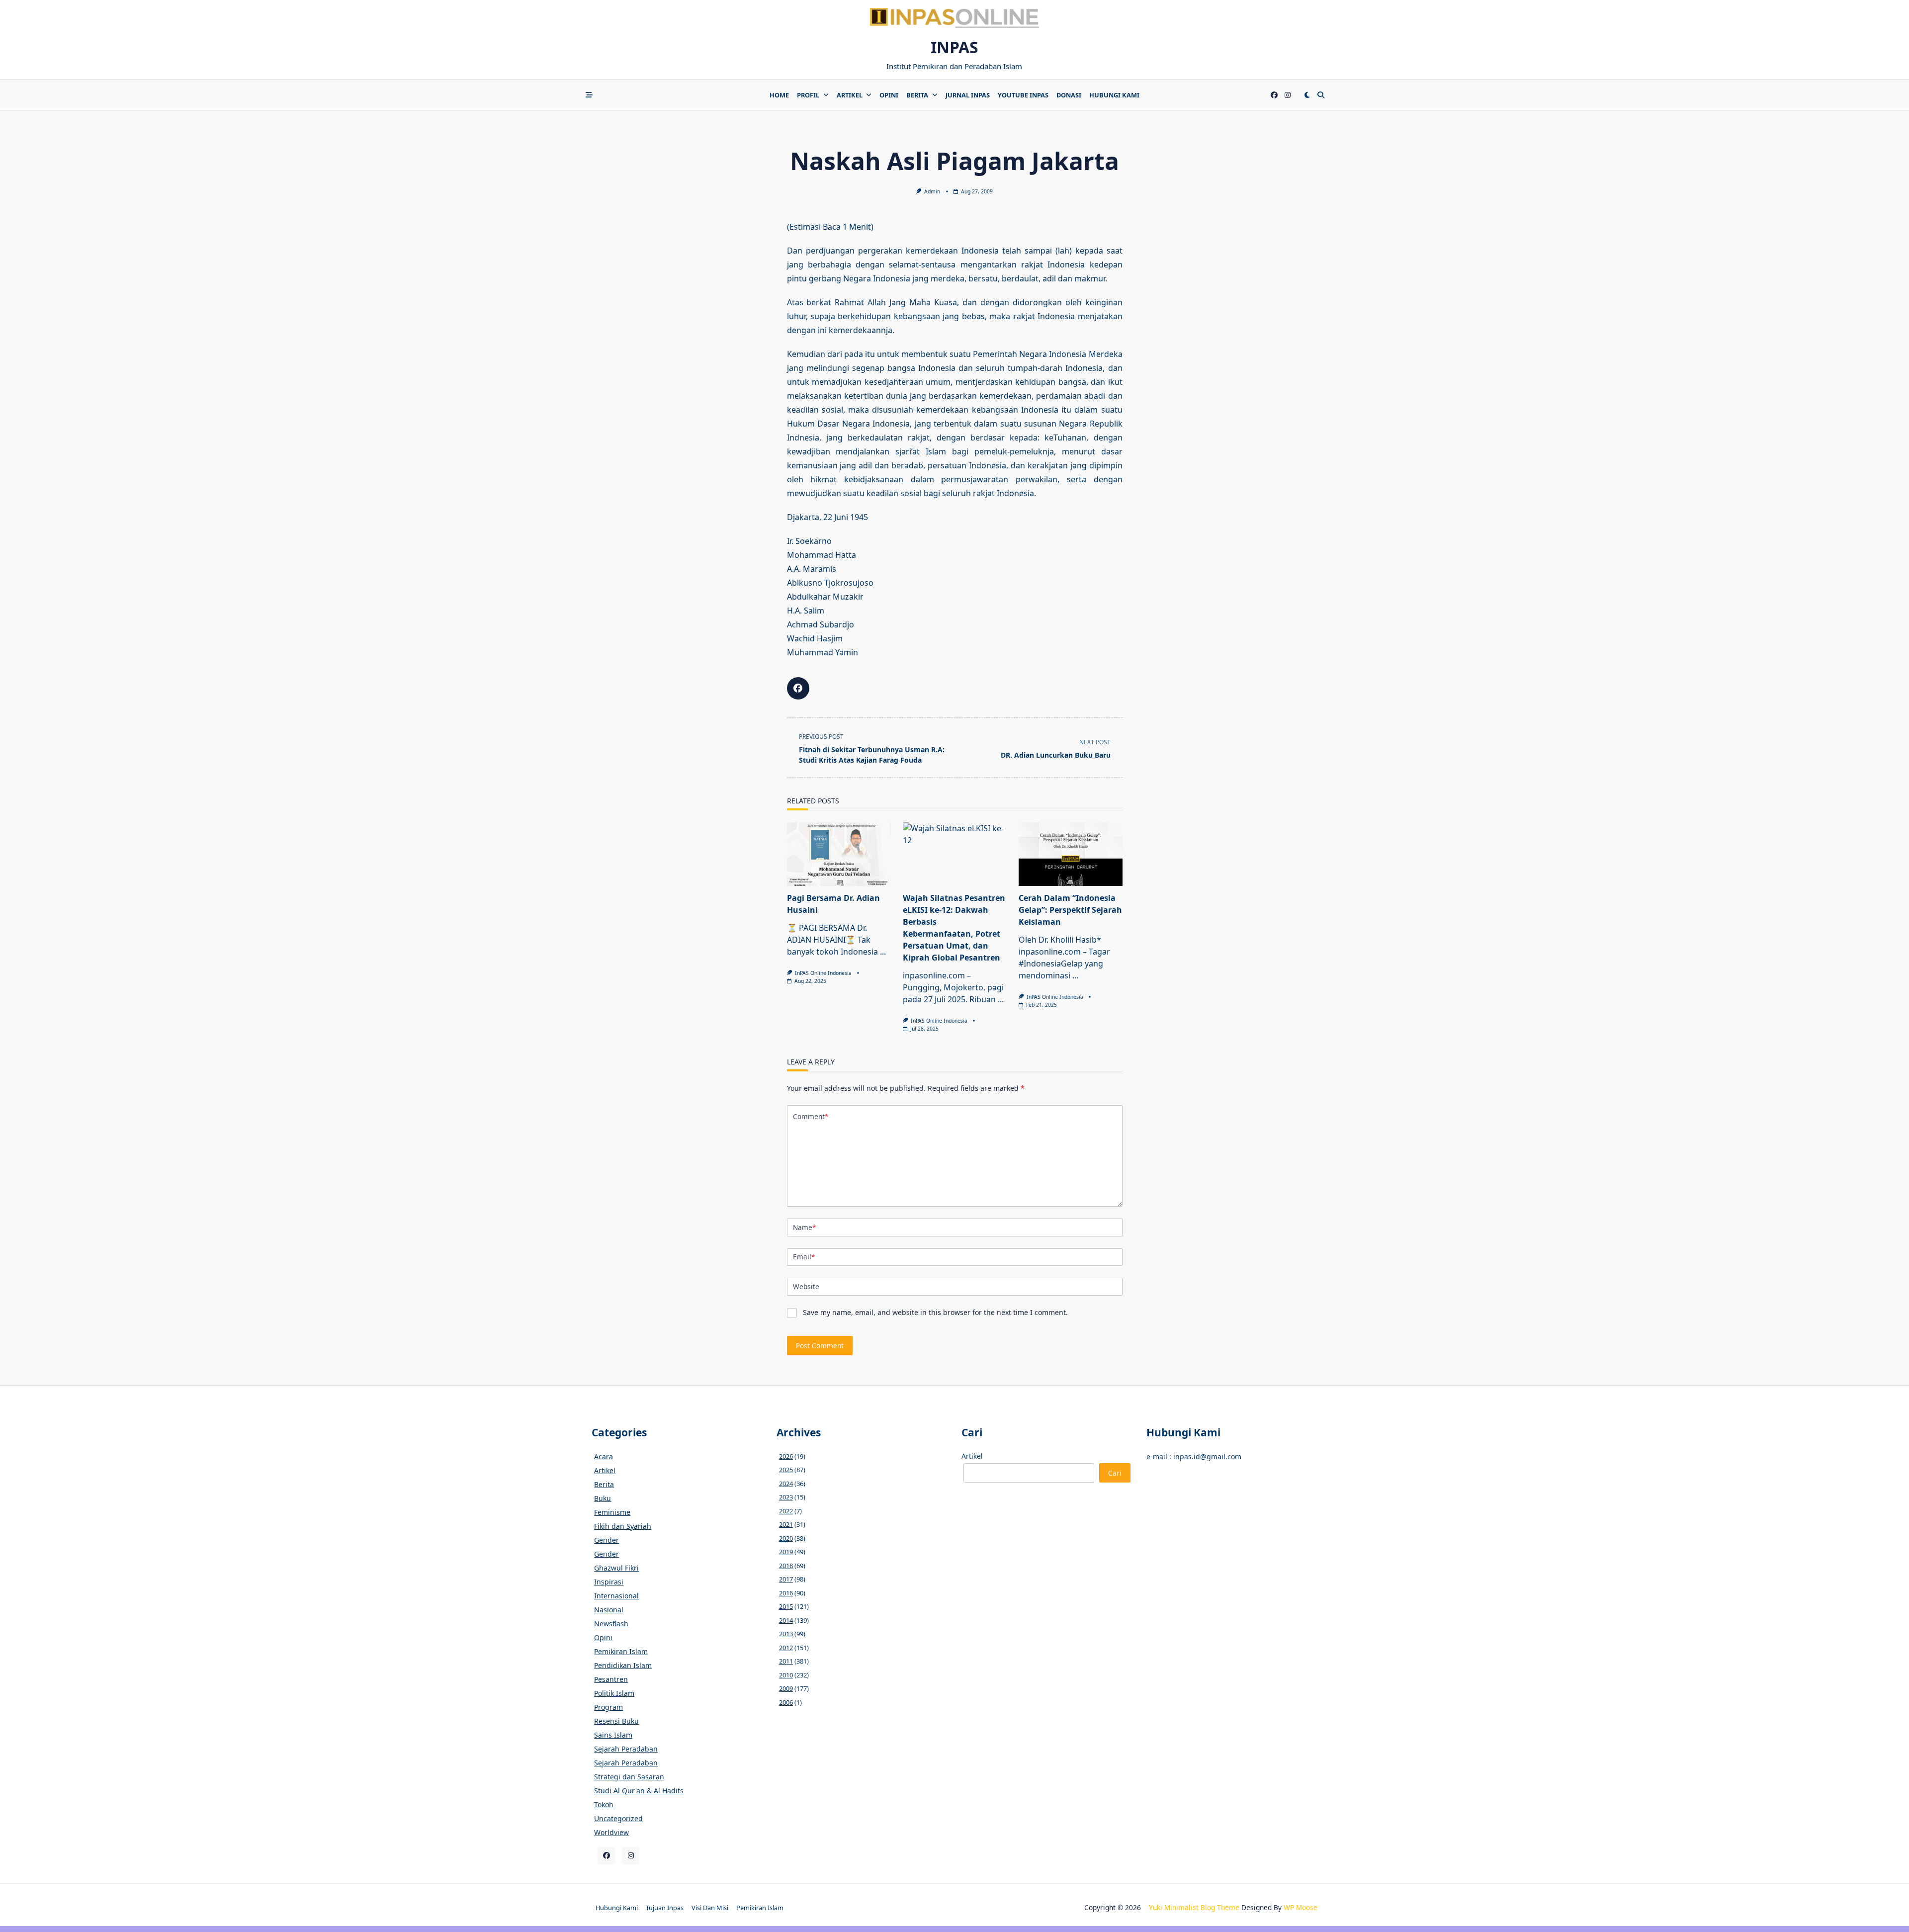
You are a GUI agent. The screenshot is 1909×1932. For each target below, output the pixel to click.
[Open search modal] (1321, 95)
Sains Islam (613, 1735)
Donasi (1069, 95)
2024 (786, 1484)
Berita (917, 95)
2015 (786, 1606)
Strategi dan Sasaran (629, 1777)
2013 (786, 1634)
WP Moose (1301, 1907)
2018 (786, 1566)
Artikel (850, 95)
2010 (786, 1675)
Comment (811, 1116)
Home (779, 95)
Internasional (616, 1596)
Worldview (611, 1832)
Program (608, 1707)
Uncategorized (618, 1818)
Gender (607, 1540)
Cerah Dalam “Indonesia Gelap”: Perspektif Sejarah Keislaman (1070, 910)
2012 (786, 1648)
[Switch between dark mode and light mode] (1307, 95)
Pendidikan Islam (623, 1665)
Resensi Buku (616, 1721)
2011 (786, 1661)
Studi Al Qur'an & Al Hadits (639, 1791)
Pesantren (611, 1679)
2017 (786, 1579)
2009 (786, 1688)
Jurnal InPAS (968, 95)
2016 (786, 1593)
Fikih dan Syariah (623, 1526)
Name (804, 1227)
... (883, 952)
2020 (786, 1538)
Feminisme (612, 1512)
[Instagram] (1288, 95)
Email (804, 1257)
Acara (604, 1456)
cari (1115, 1473)
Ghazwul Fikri (616, 1568)
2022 (786, 1511)
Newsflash (611, 1624)
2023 (786, 1497)
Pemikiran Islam (621, 1651)
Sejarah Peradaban (626, 1749)
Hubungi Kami (1114, 95)
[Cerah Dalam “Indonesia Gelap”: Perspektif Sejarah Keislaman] (1071, 854)
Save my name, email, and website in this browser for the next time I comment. (935, 1312)
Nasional (609, 1610)
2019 (786, 1552)
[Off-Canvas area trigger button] (589, 95)
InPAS (954, 47)
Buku (603, 1498)
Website (806, 1286)
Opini (889, 95)
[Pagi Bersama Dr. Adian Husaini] (839, 854)
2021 (786, 1524)
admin (932, 191)
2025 (786, 1470)
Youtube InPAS (1023, 95)
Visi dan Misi (710, 1908)
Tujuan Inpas (665, 1908)
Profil (808, 95)
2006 (786, 1702)
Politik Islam (614, 1693)
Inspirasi (609, 1582)
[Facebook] (1274, 95)
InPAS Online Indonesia (823, 973)
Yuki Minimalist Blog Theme (1194, 1907)
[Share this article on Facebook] (798, 688)
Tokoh (604, 1804)
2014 (786, 1620)
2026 (786, 1456)
